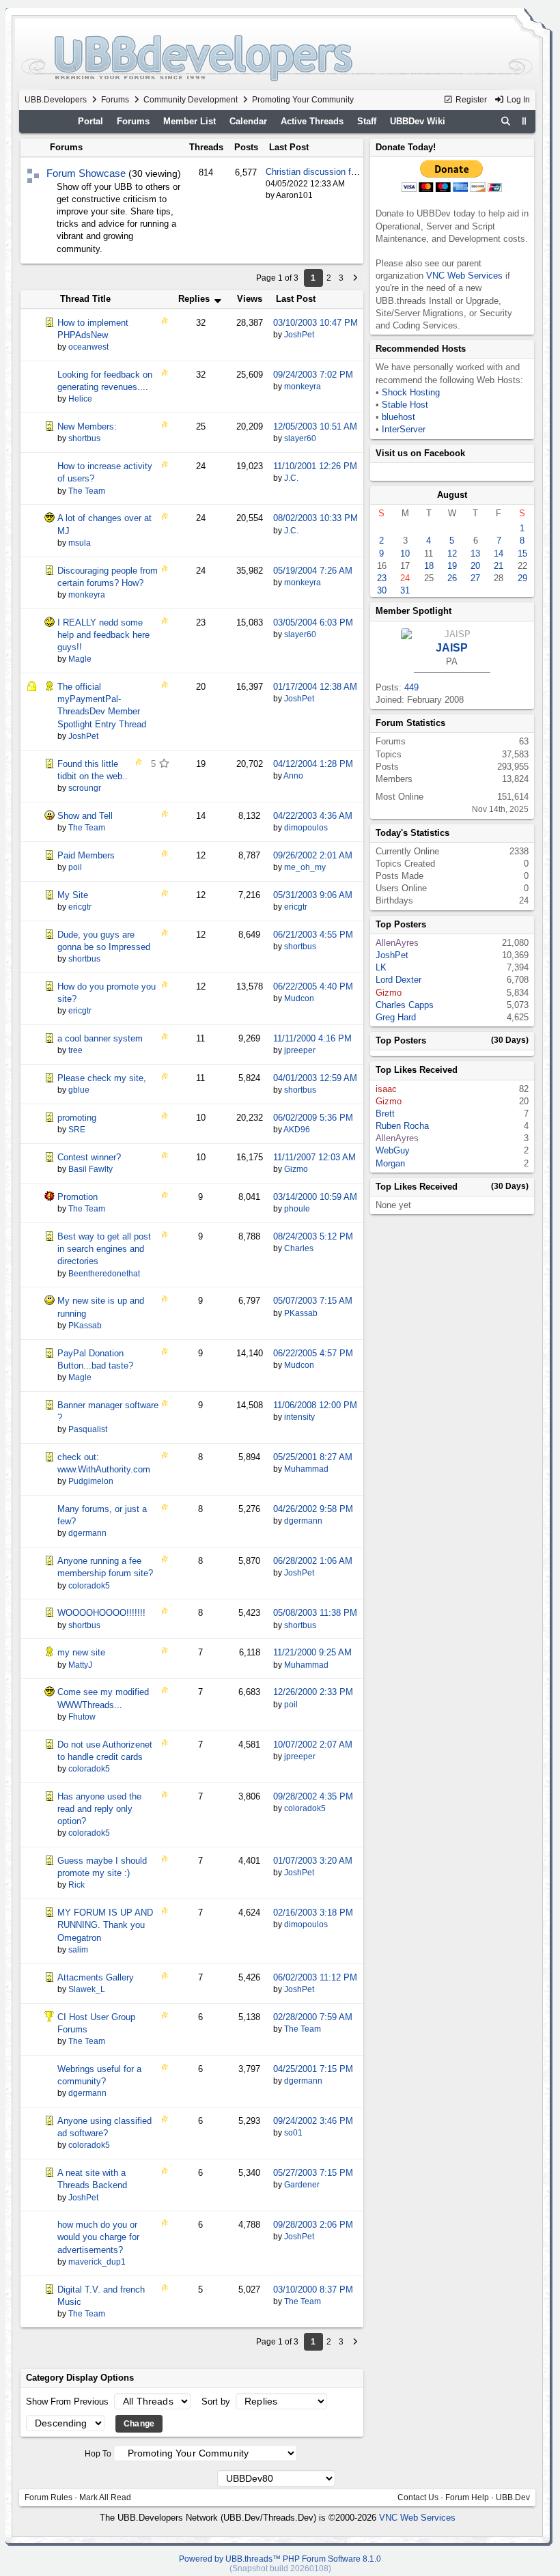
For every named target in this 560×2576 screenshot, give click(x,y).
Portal (90, 121)
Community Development (191, 100)
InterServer (404, 429)
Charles (299, 1248)
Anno (293, 776)
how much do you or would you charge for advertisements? (98, 2237)
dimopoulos (306, 828)
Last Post (296, 299)
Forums (115, 100)
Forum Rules (48, 2497)
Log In (517, 100)
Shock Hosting (411, 392)
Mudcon (299, 998)
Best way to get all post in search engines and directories (104, 1249)
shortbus (300, 947)
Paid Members (86, 855)
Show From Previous (69, 2402)
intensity (299, 1417)
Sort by (217, 2402)
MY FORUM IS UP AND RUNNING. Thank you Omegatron (105, 1925)
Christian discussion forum (318, 172)
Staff (367, 121)
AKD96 (297, 1130)
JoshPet (299, 335)
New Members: (87, 426)
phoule (297, 1209)
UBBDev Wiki (418, 121)
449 (411, 687)
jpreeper (300, 1050)
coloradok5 (305, 1808)
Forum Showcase (86, 173)
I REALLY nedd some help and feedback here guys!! (103, 635)
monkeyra (303, 387)
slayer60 (300, 438)
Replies (195, 299)
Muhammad (306, 1469)
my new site (81, 1652)
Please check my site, (102, 1078)
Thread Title (85, 299)
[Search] (505, 122)
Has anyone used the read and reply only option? (99, 1809)
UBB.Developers (56, 100)
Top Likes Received (417, 1070)
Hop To (98, 2454)
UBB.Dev (513, 2497)
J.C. (291, 478)
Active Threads (312, 121)
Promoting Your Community (303, 100)
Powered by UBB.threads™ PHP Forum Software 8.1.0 (280, 2559)
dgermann (303, 1521)
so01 (293, 2133)
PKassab (301, 1313)
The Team (303, 2029)
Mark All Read (105, 2497)
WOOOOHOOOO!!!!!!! (101, 1613)
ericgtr (296, 907)
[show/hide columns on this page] (524, 121)
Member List (190, 121)
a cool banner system (100, 1038)
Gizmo (296, 1169)
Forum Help (467, 2497)
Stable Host (405, 405)
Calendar (248, 121)
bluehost (398, 417)
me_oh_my (305, 867)
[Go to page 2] (355, 278)
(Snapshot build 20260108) (280, 2568)
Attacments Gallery (96, 1977)
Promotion (78, 1197)
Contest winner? (89, 1157)
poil (291, 1705)
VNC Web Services (464, 276)
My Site (73, 895)
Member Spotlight (414, 611)
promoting (77, 1118)
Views (250, 299)
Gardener (302, 2185)
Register (470, 100)
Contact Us (418, 2497)
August (452, 495)
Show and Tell (85, 816)
